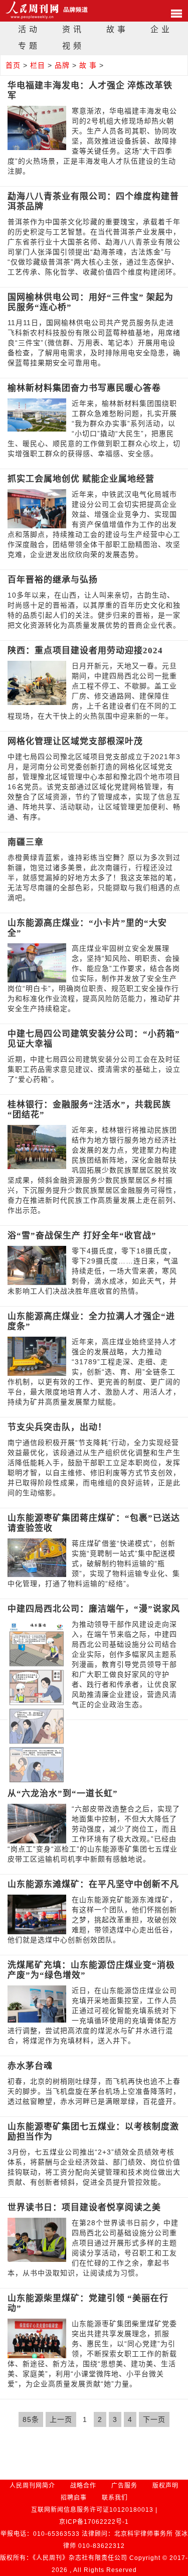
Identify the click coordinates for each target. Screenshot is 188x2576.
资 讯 (72, 29)
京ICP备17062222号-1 (94, 2522)
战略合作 (83, 2486)
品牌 (62, 65)
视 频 (72, 46)
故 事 (116, 29)
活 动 (28, 29)
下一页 (154, 2419)
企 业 (160, 29)
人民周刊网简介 (32, 2486)
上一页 (61, 2419)
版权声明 (165, 2486)
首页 (13, 65)
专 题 (28, 46)
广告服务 (124, 2486)
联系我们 (115, 2498)
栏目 (38, 65)
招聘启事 (74, 2498)
